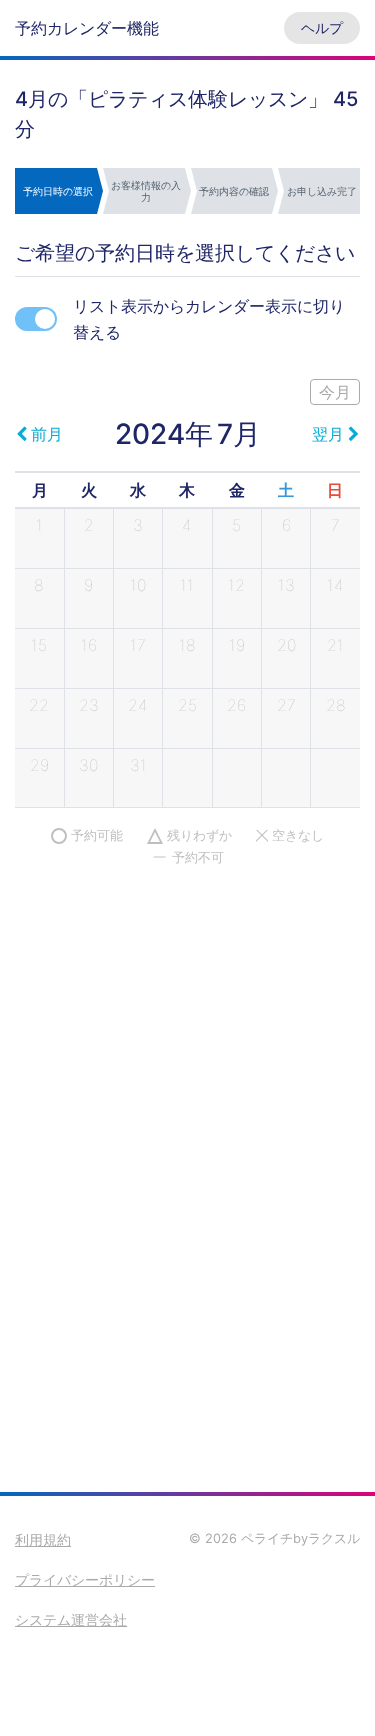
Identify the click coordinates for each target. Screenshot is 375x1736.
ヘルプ (322, 27)
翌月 (328, 434)
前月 (47, 434)
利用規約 (43, 1539)
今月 (335, 392)
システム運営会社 (71, 1619)
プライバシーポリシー (85, 1579)
